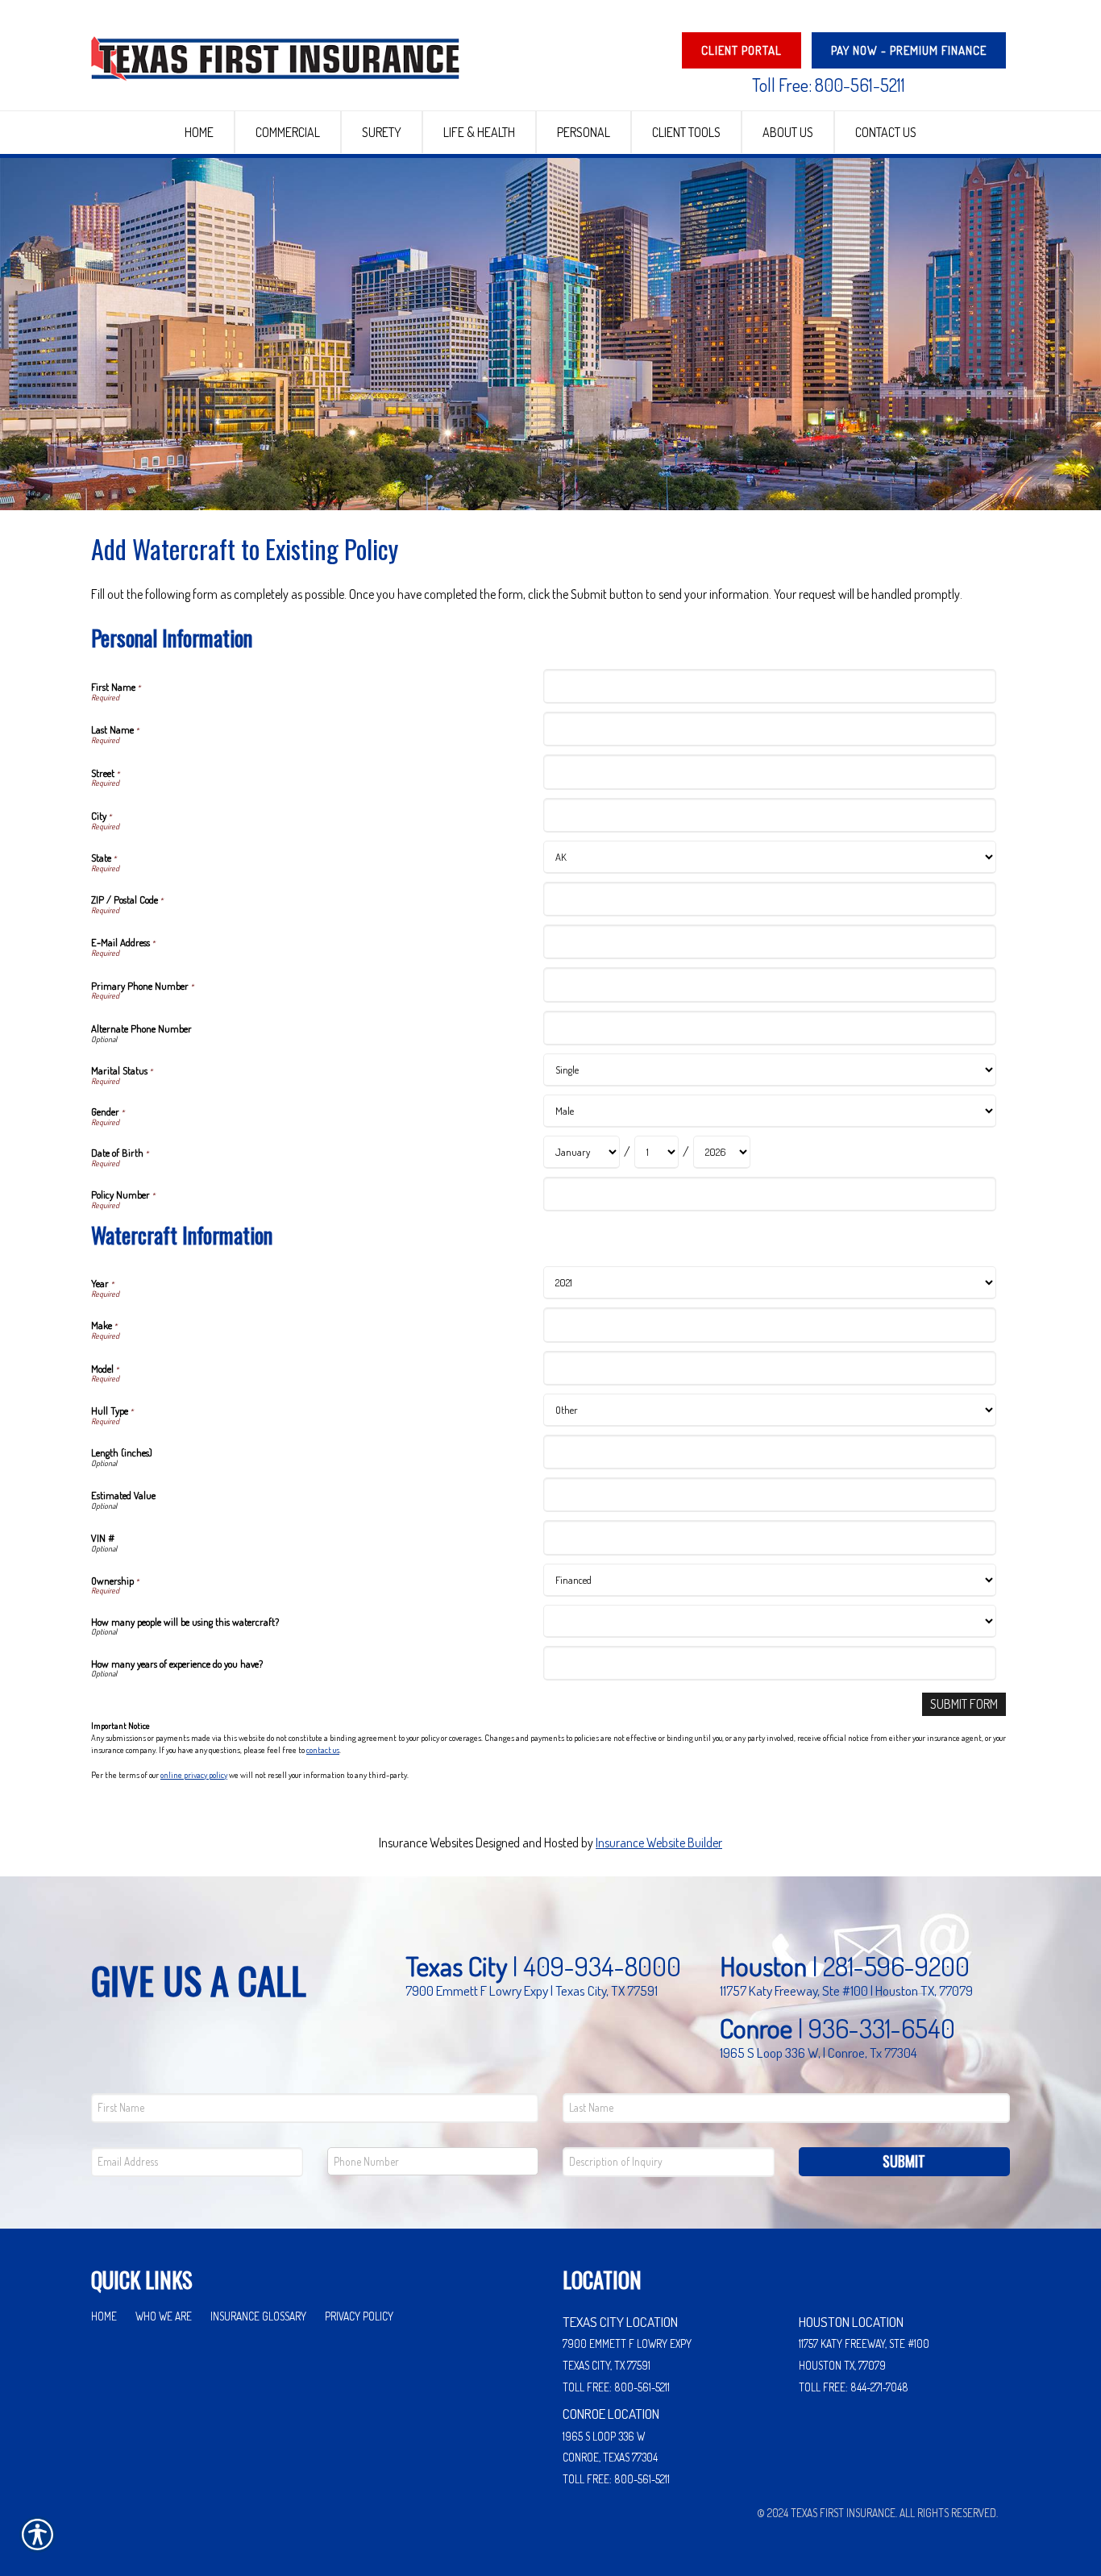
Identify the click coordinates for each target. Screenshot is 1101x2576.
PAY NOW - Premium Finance (909, 50)
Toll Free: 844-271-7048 (854, 2387)
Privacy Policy (359, 2316)
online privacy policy (194, 1775)
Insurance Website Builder (659, 1843)
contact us (323, 1750)
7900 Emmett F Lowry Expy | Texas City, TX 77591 (532, 1990)
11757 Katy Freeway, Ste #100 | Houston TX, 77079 (846, 1990)
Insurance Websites (426, 1843)
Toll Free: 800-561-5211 (829, 85)
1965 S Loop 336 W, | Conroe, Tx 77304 (818, 2052)
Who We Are (164, 2316)
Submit (904, 2161)
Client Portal (742, 50)
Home (104, 2316)
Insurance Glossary (258, 2316)
